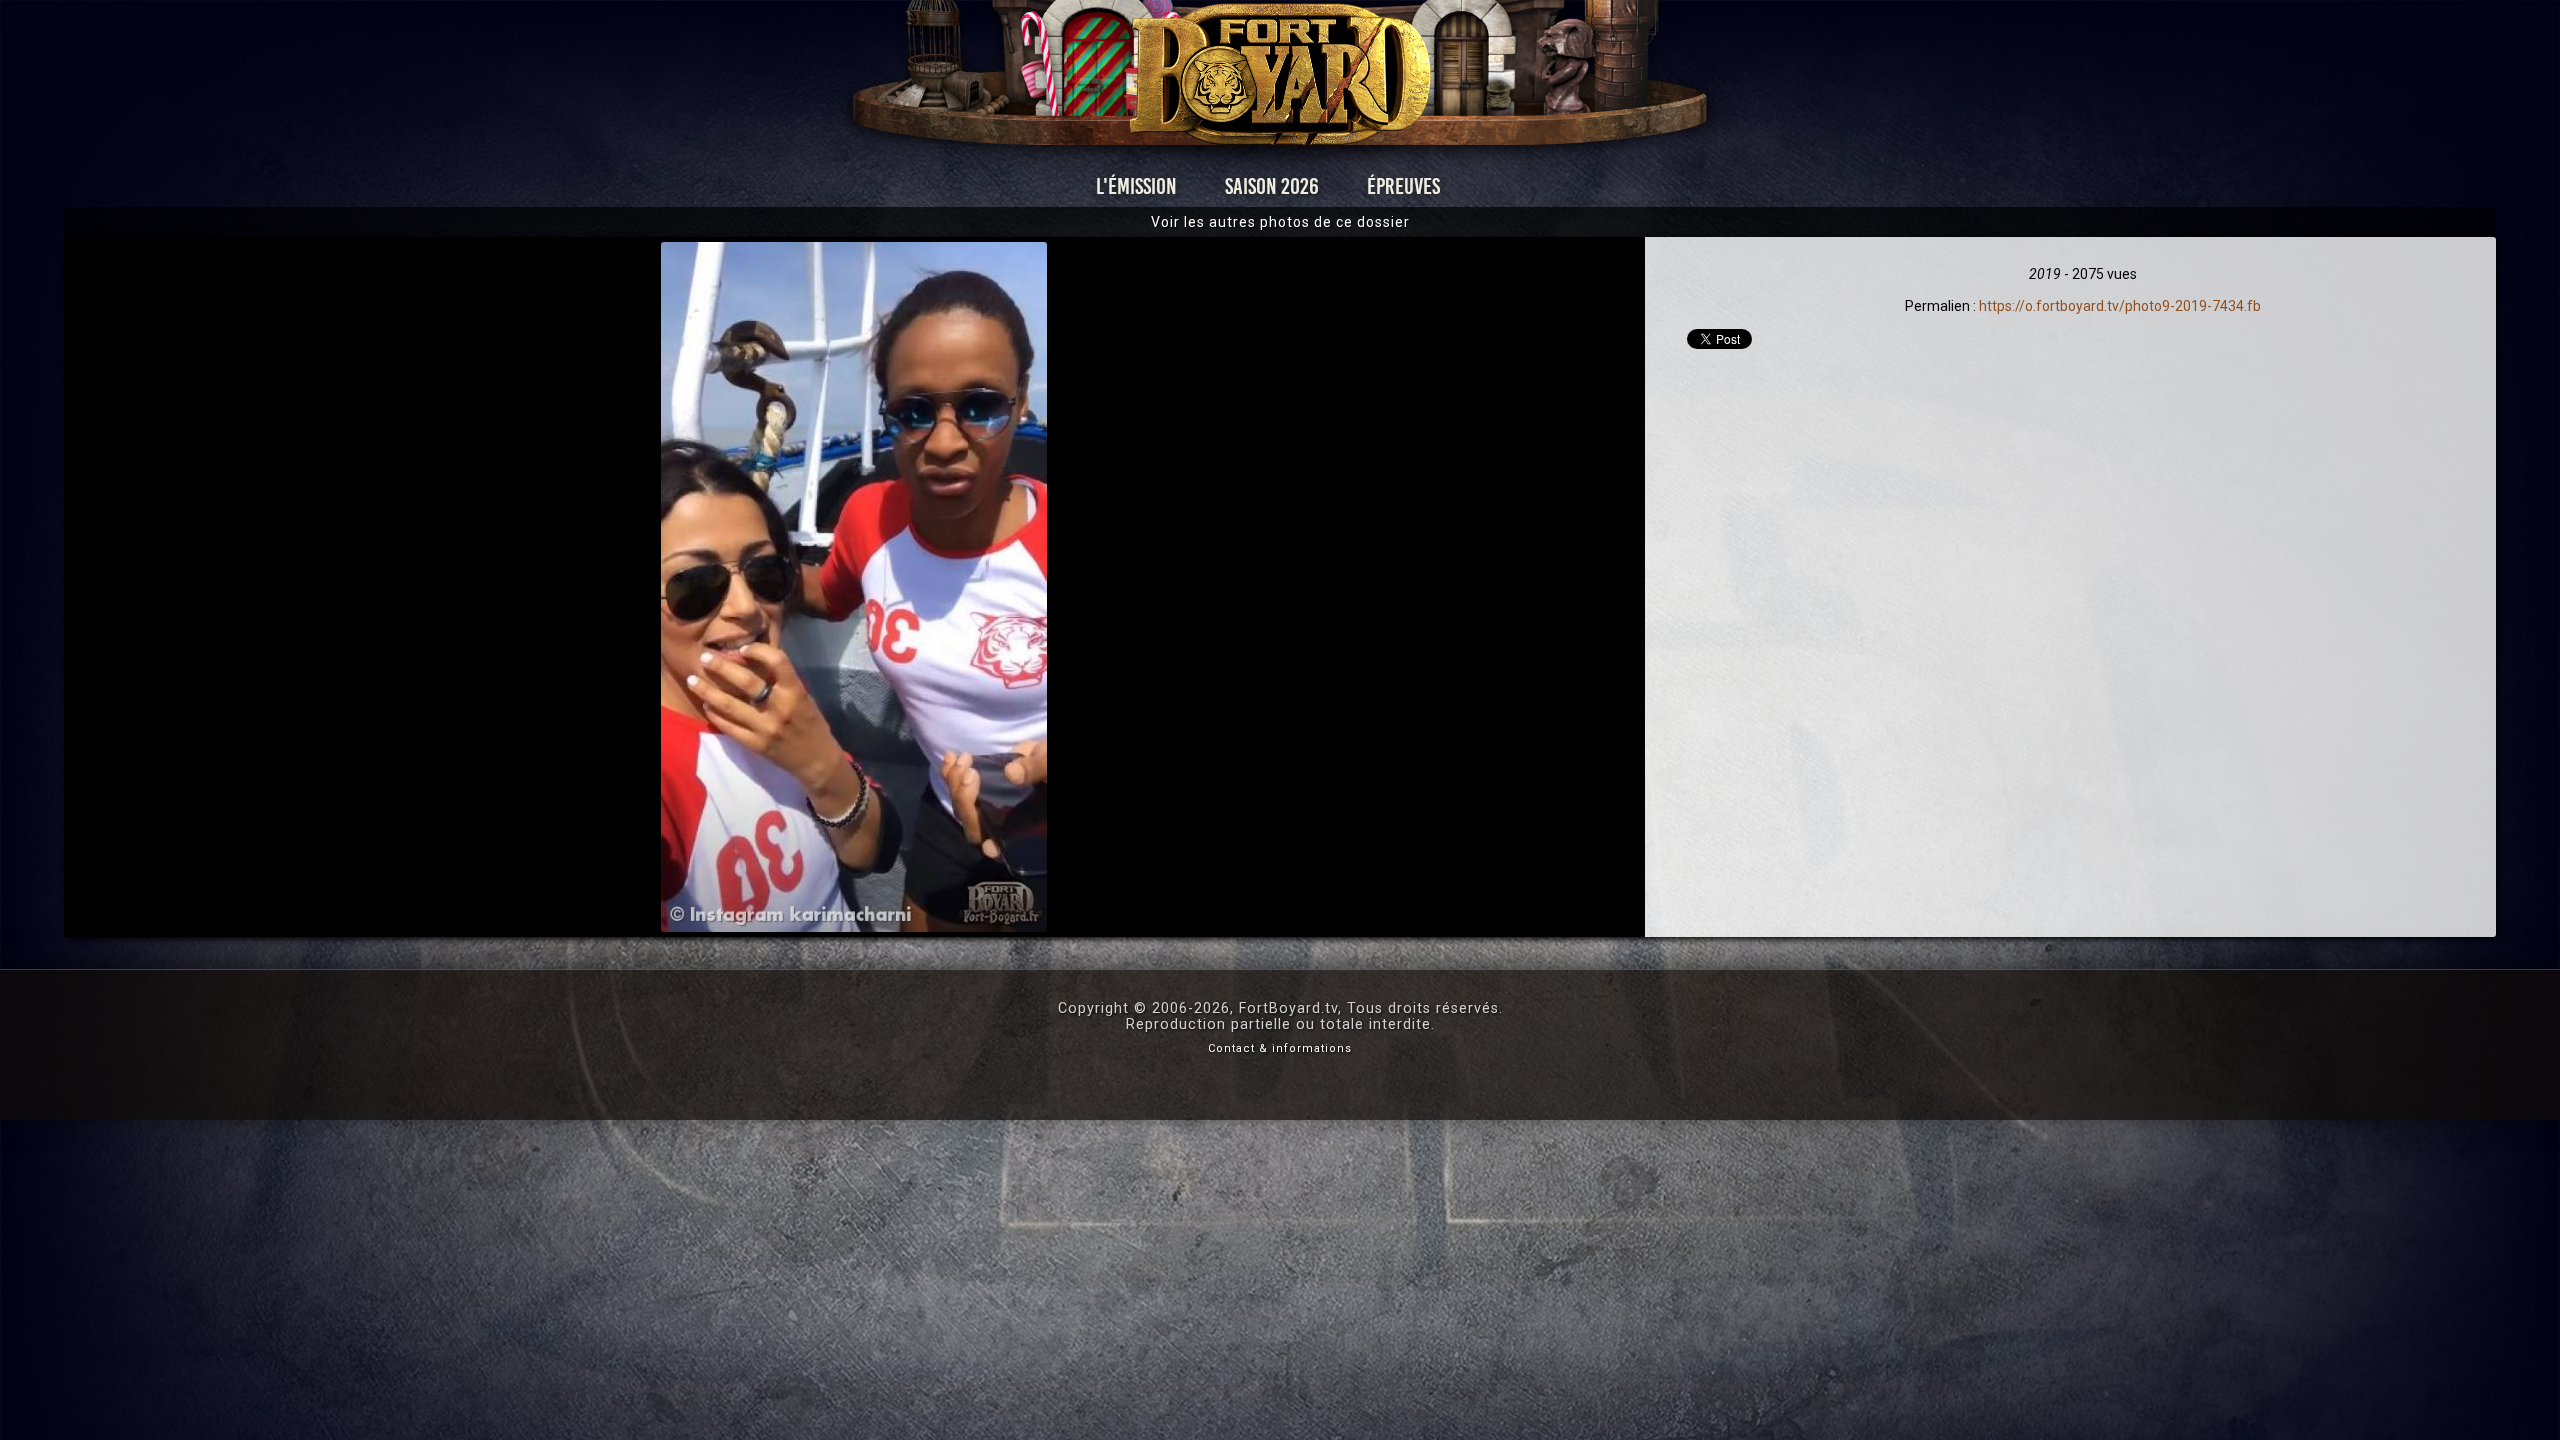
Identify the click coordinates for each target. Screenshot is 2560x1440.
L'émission (1136, 186)
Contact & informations (1280, 1048)
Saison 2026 (1272, 186)
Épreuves (1403, 186)
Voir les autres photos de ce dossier (1280, 222)
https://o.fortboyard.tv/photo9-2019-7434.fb (2120, 306)
